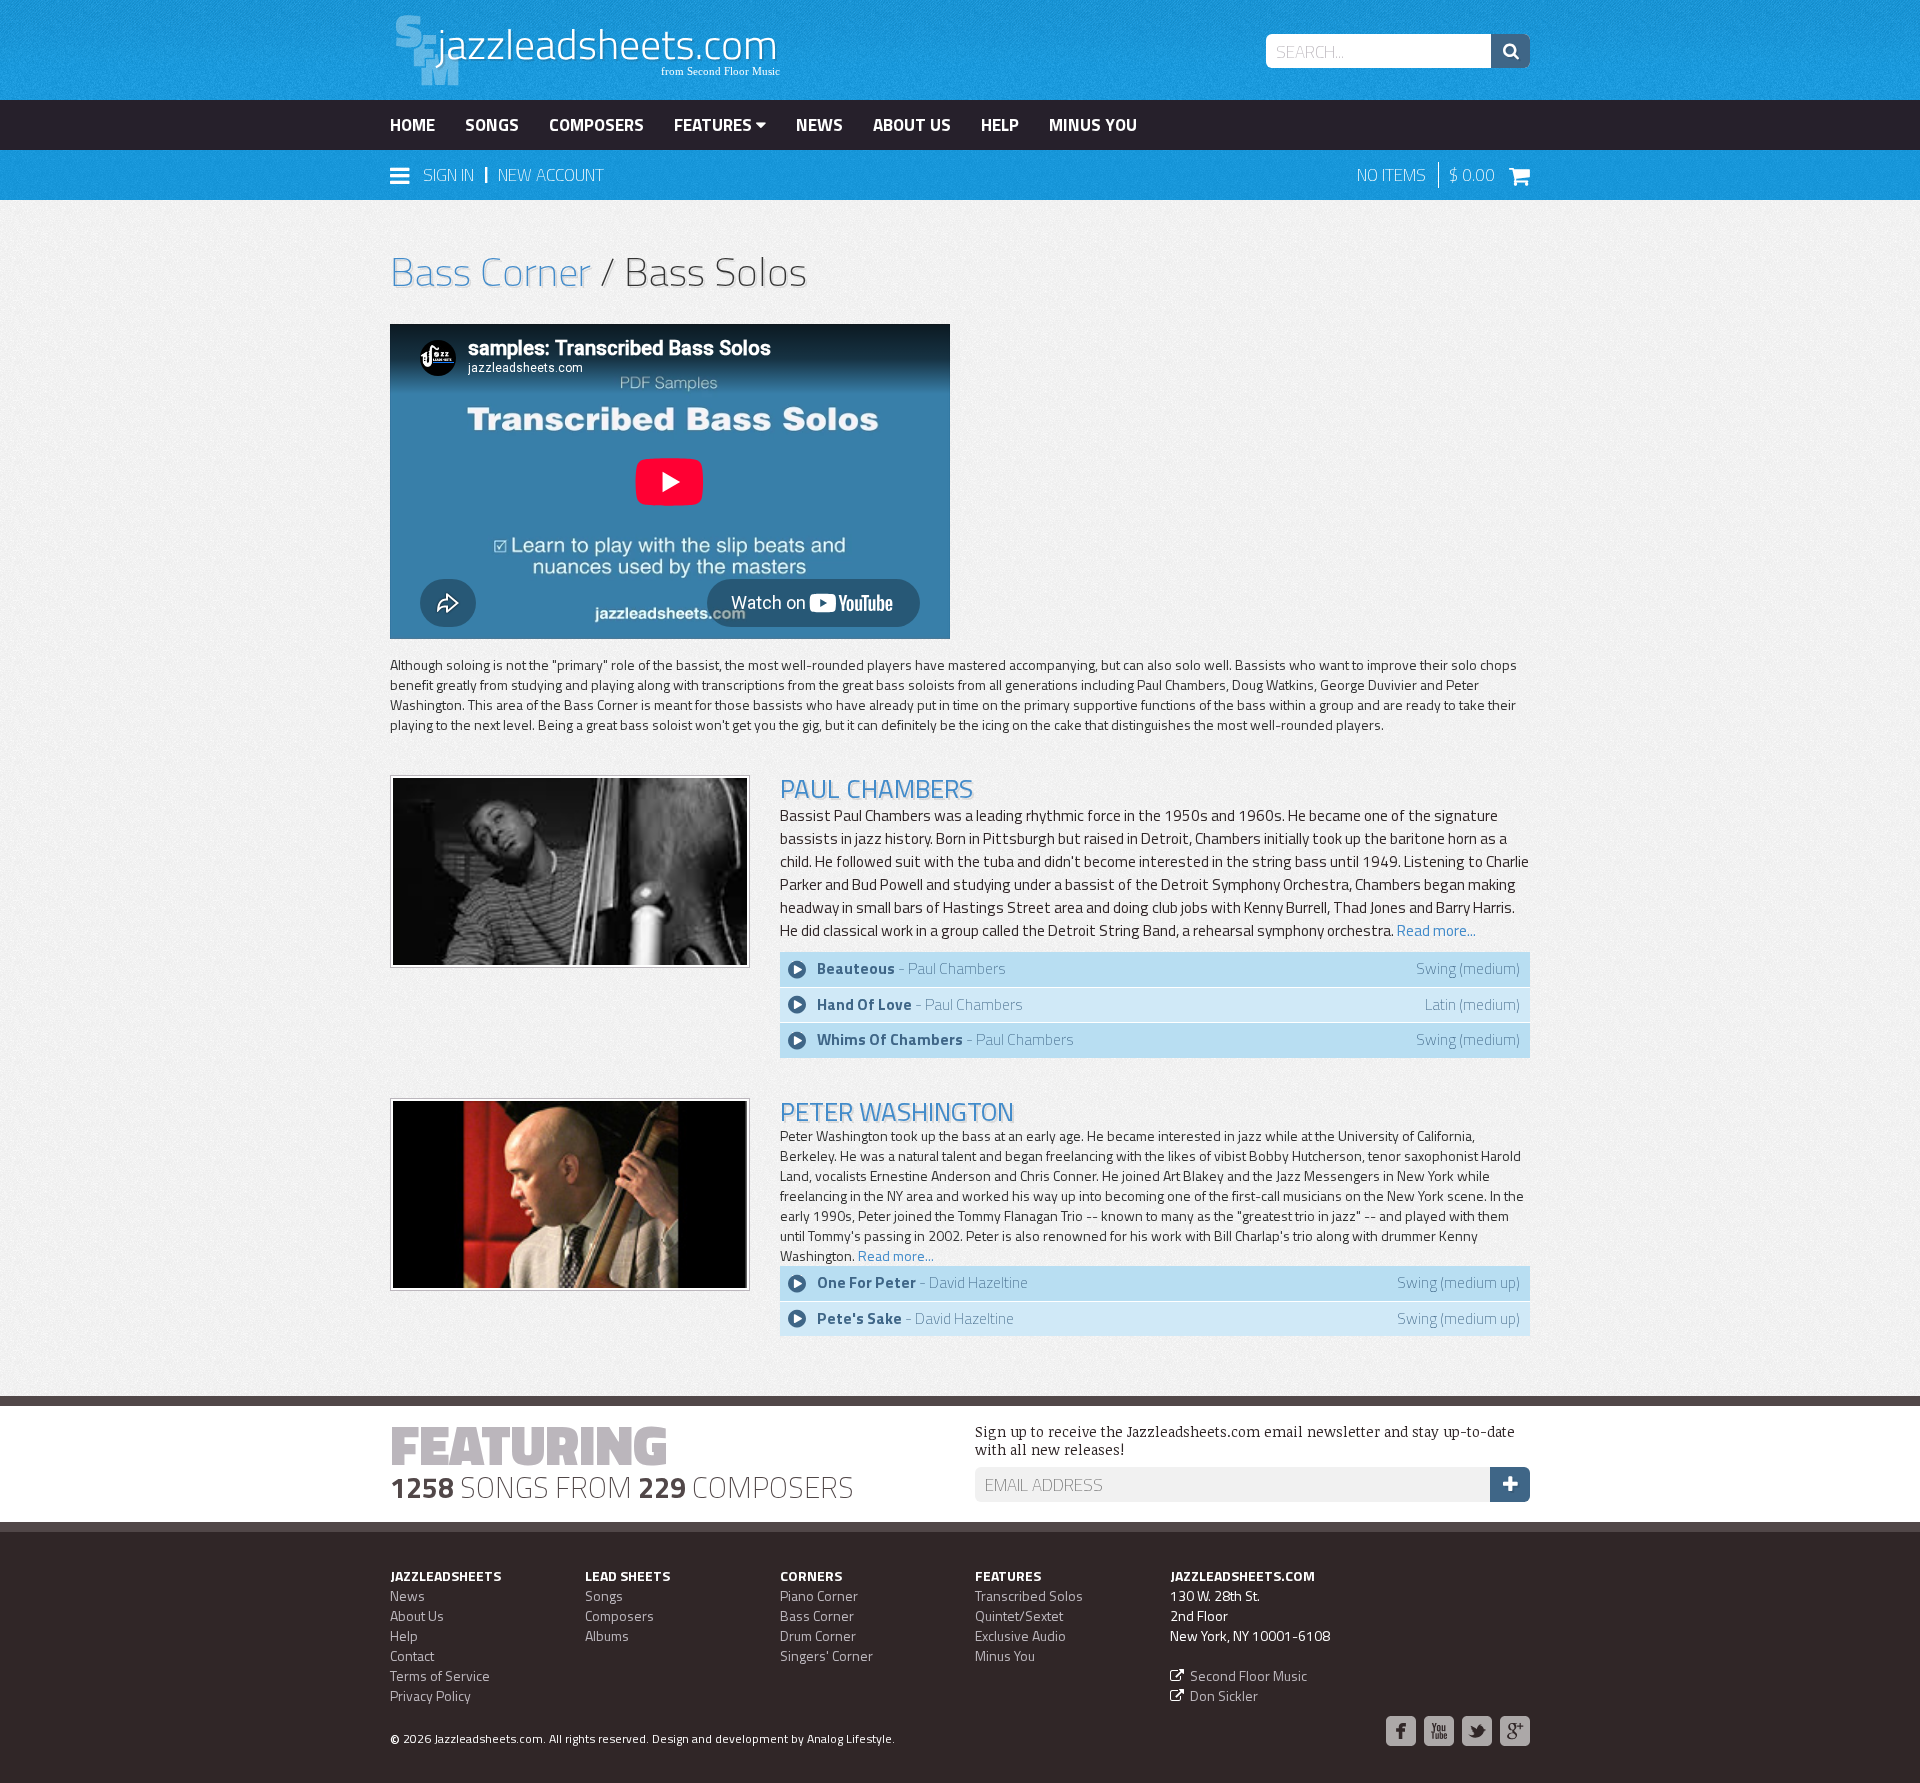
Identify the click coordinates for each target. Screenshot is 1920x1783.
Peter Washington (897, 1111)
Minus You (1093, 125)
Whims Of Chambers (890, 1039)
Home (412, 125)
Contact (412, 1655)
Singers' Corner (826, 1655)
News (819, 125)
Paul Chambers (876, 788)
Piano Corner (819, 1595)
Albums (607, 1635)
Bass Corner (490, 271)
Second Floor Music (1248, 1675)
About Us (912, 125)
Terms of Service (440, 1675)
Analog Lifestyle (849, 1738)
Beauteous (856, 968)
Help (1000, 125)
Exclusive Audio (1020, 1635)
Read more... (1435, 930)
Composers (596, 125)
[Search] (1510, 51)
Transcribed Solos (1029, 1595)
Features (715, 125)
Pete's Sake (859, 1318)
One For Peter (866, 1282)
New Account (551, 175)
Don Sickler (1224, 1695)
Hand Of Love (864, 1004)
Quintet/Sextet (1019, 1615)
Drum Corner (818, 1635)
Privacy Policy (430, 1695)
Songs (492, 125)
